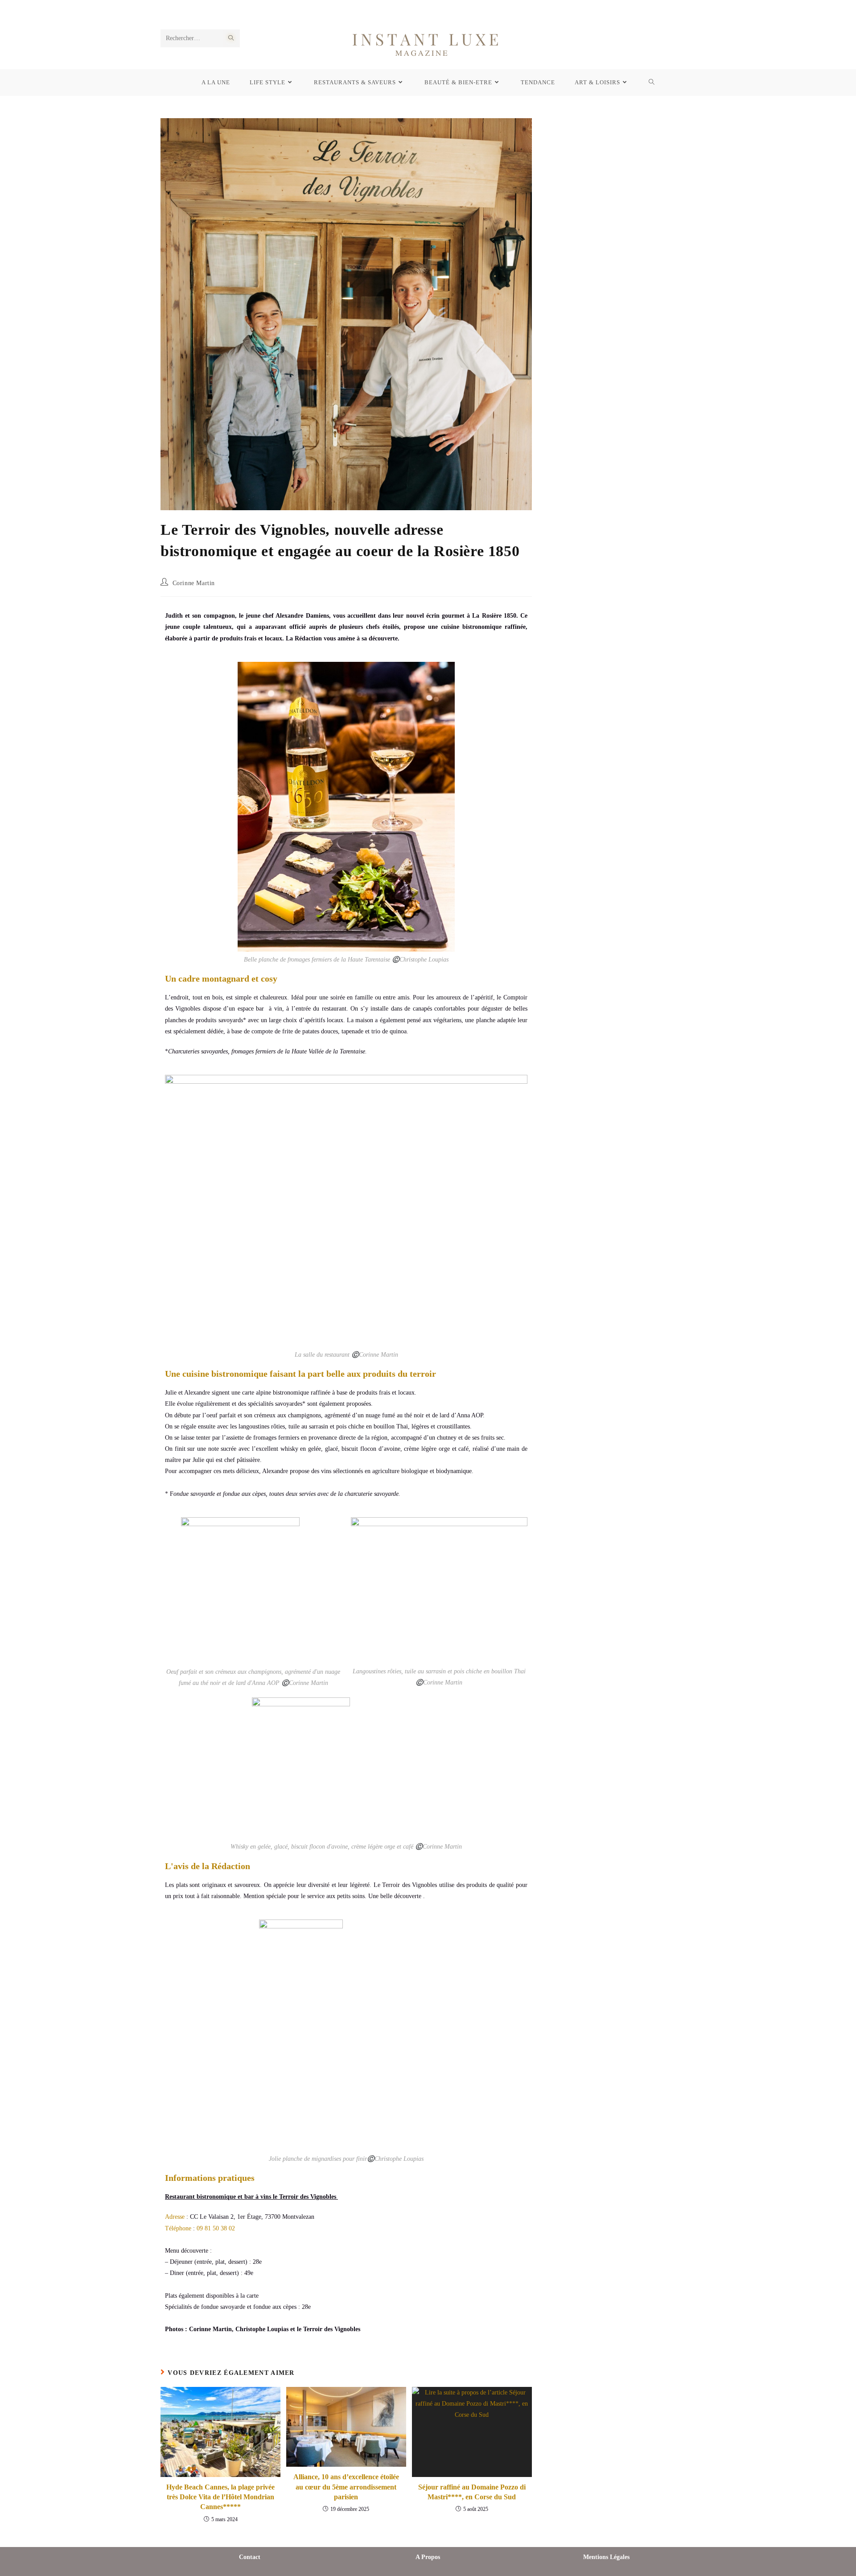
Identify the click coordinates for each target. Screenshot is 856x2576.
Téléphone (178, 2228)
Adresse (175, 2217)
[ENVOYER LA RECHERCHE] (231, 38)
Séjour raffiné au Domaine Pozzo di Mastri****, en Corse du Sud (472, 2492)
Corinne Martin (194, 583)
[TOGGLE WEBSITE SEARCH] (652, 83)
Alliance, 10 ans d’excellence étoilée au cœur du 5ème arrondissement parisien (346, 2487)
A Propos (428, 2557)
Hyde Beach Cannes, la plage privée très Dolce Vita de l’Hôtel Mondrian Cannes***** (220, 2497)
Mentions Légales (606, 2557)
